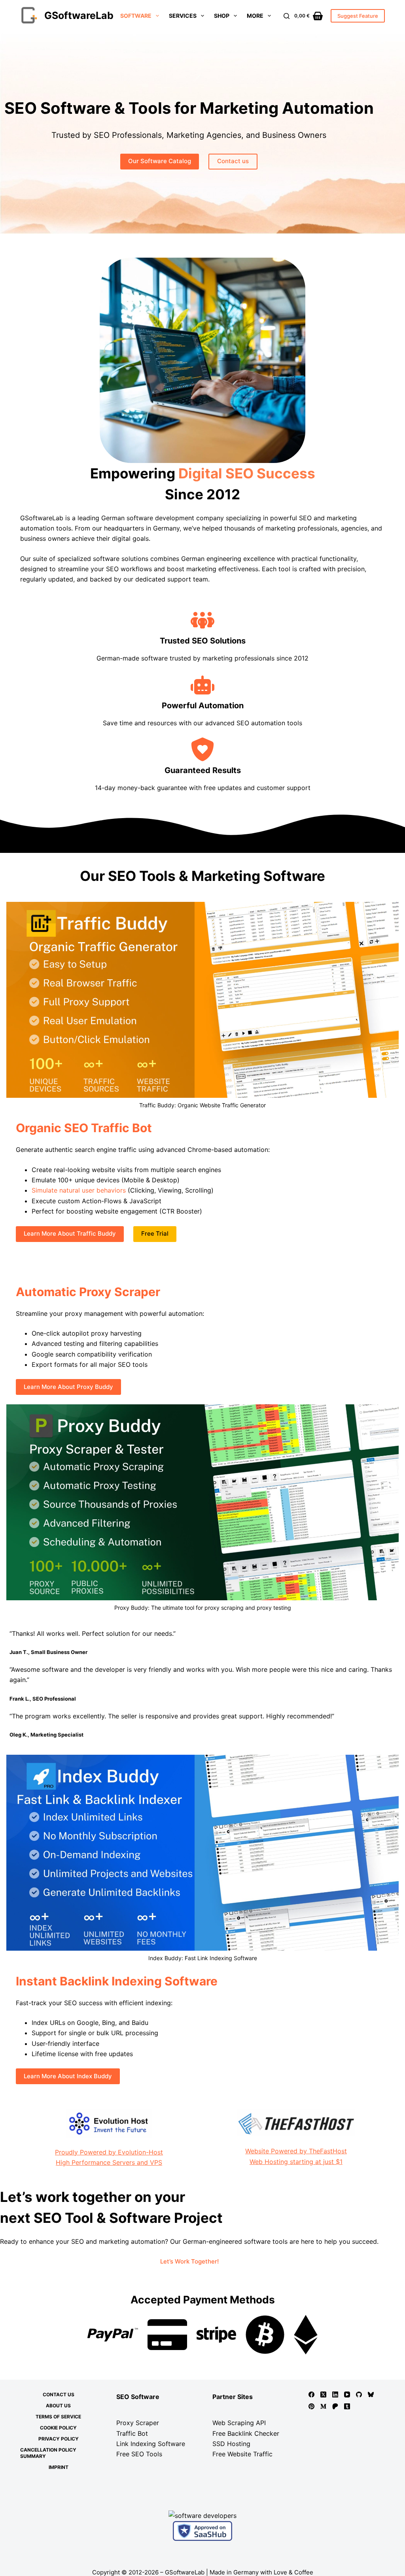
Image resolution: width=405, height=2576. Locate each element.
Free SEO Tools (139, 2454)
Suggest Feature (358, 16)
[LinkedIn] (335, 2394)
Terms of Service (58, 2417)
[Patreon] (335, 2406)
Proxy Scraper (138, 2423)
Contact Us (59, 2394)
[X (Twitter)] (323, 2394)
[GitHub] (359, 2394)
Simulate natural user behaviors (79, 1190)
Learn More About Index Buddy (68, 2076)
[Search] (287, 16)
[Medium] (323, 2406)
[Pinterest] (311, 2406)
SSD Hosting (231, 2444)
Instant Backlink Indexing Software (117, 1981)
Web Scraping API (239, 2423)
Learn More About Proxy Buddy (68, 1387)
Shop (222, 16)
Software (136, 16)
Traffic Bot (132, 2433)
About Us (58, 2406)
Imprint (59, 2467)
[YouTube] (347, 2394)
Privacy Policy (59, 2439)
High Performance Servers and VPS (109, 2162)
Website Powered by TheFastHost (296, 2151)
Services (183, 16)
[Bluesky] (371, 2394)
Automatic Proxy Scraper (88, 1292)
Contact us (233, 161)
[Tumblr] (347, 2406)
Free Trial (155, 1233)
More (255, 16)
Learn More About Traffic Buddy (70, 1233)
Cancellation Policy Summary (48, 2453)
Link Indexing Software (151, 2444)
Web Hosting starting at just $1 (296, 2162)
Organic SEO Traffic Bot (84, 1128)
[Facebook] (311, 2394)
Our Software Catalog (160, 161)
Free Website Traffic (242, 2454)
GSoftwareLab (79, 15)
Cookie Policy (58, 2428)
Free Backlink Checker (246, 2433)
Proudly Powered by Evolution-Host (109, 2152)
